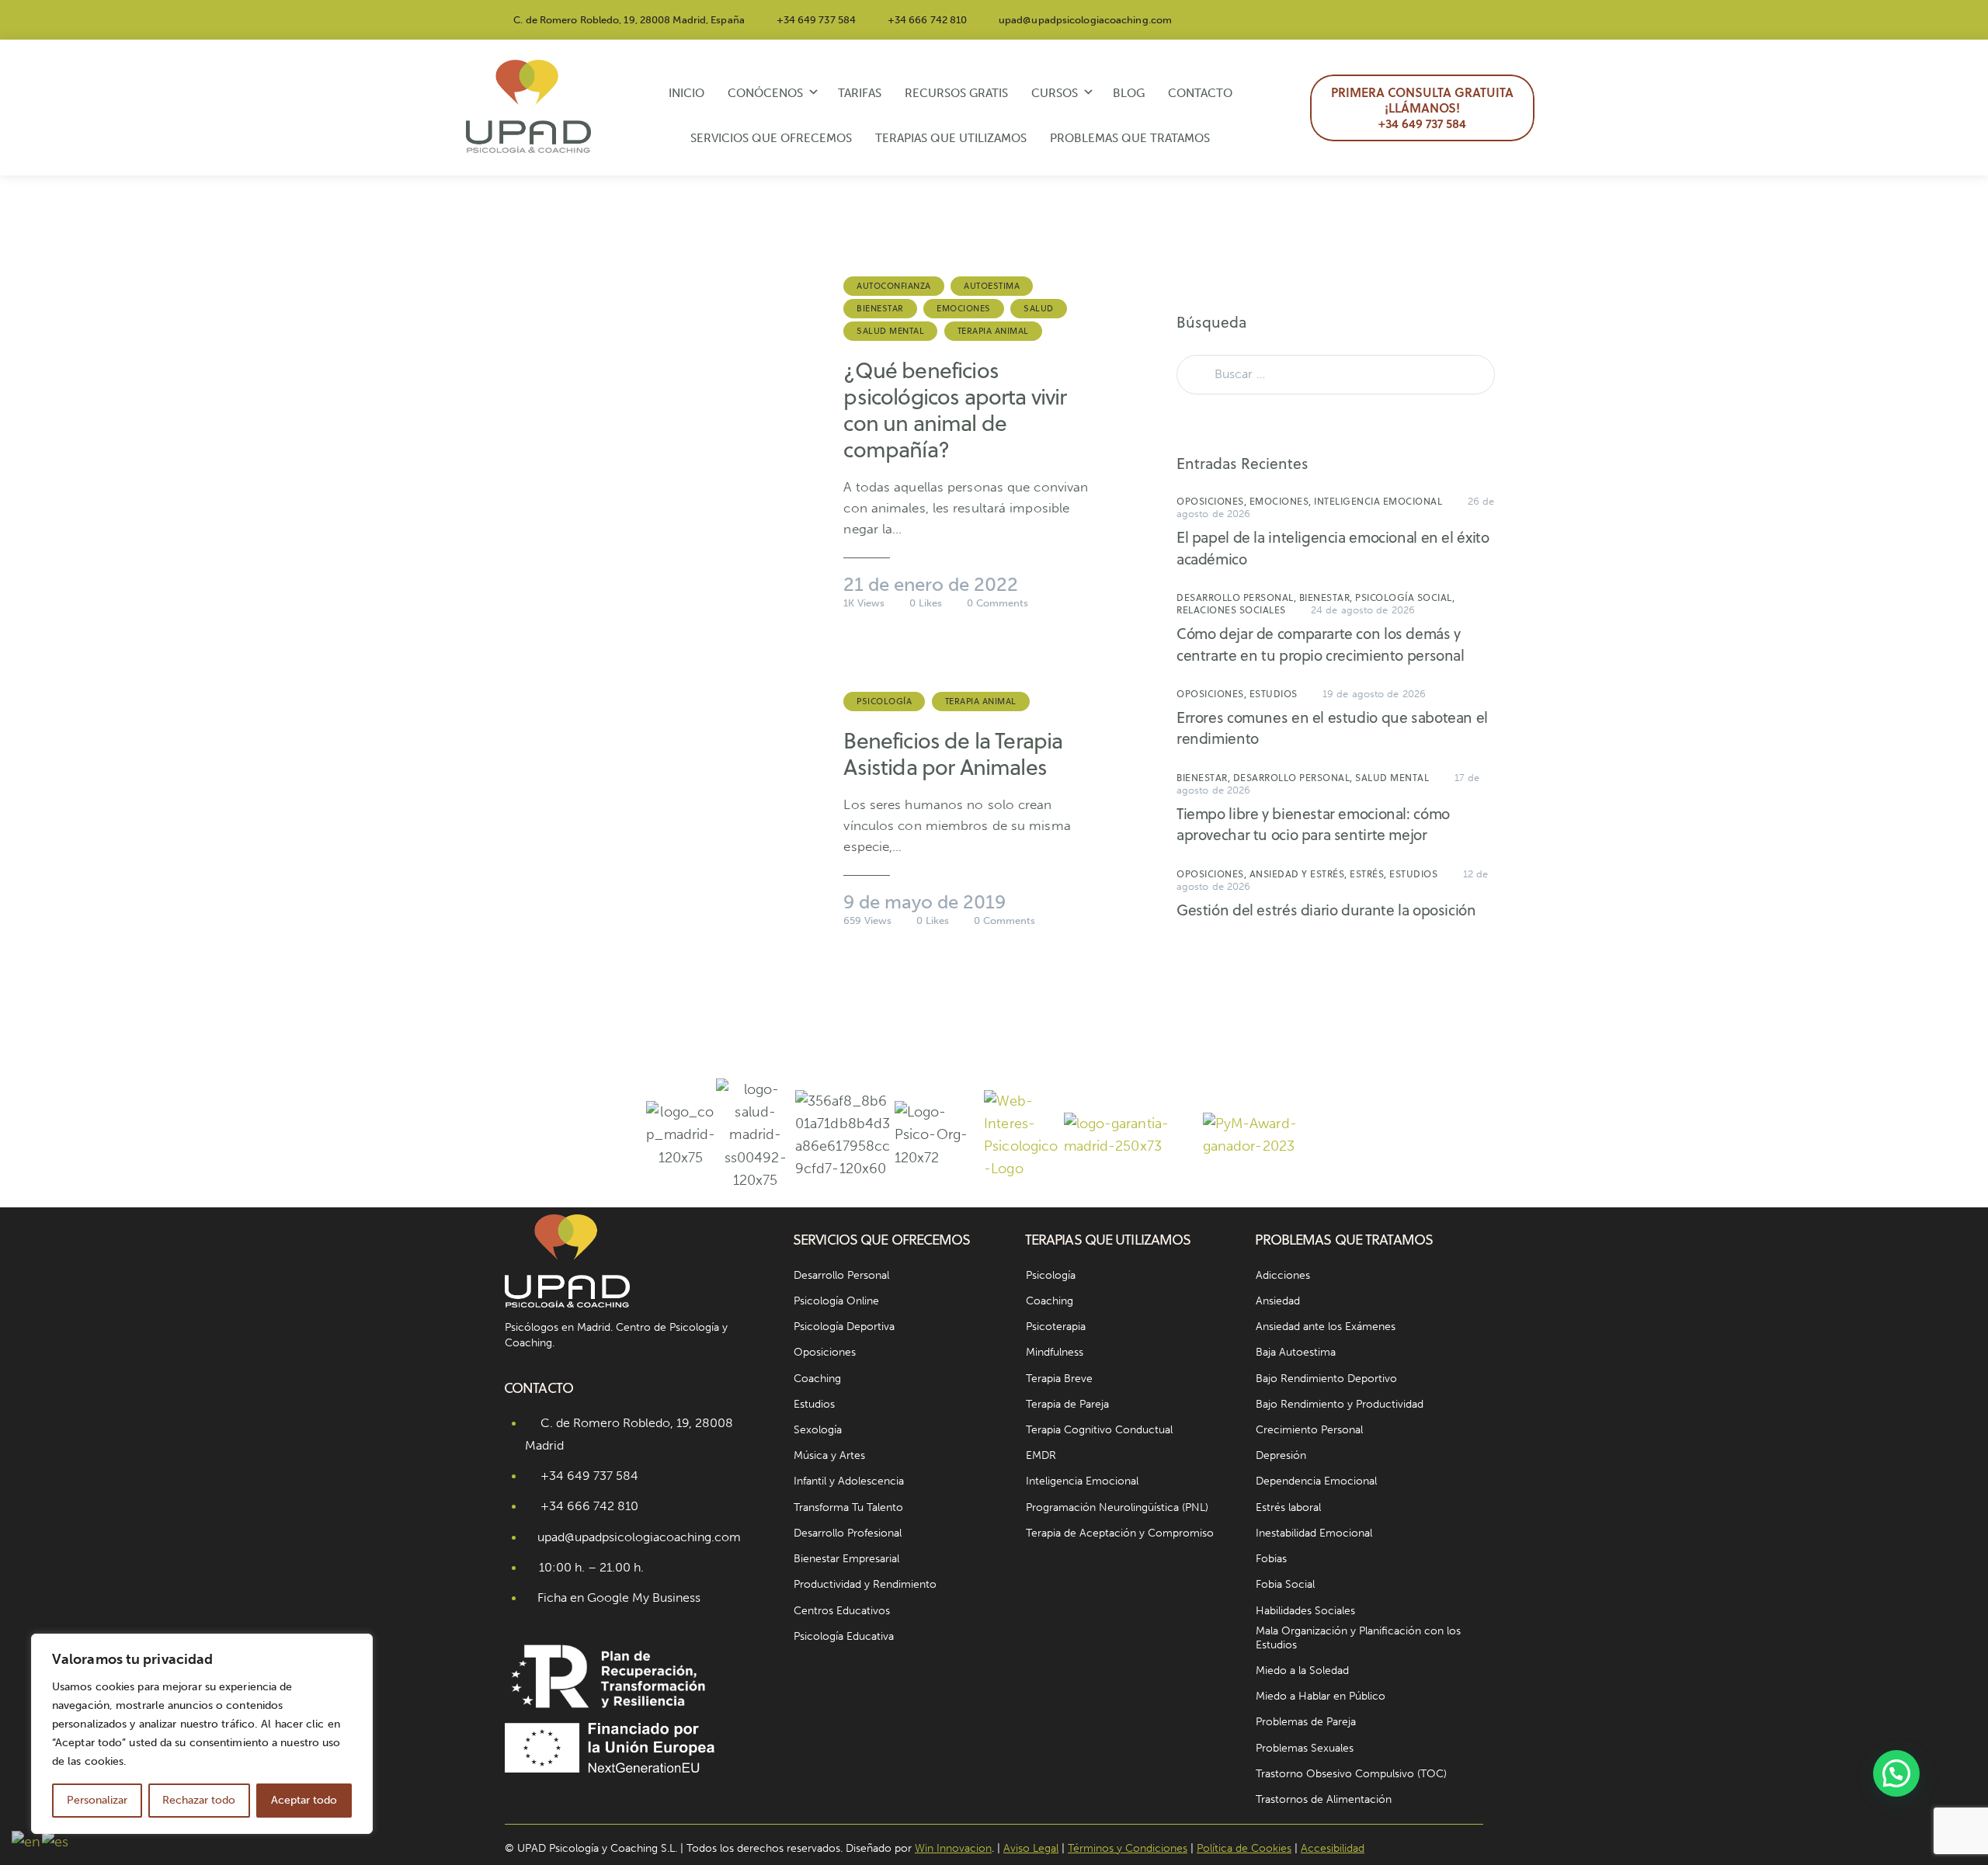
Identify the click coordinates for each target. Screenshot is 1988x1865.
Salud (1039, 308)
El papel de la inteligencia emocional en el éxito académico (1333, 548)
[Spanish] (56, 1841)
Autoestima (992, 286)
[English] (27, 1841)
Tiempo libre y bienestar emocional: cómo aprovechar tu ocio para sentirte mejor (1313, 824)
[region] (202, 1734)
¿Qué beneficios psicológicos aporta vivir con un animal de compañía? (955, 410)
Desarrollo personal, (1238, 597)
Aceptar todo (304, 1800)
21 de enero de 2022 (931, 584)
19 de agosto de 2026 (1374, 694)
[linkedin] (1476, 20)
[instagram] (1364, 20)
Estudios (1274, 694)
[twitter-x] (1439, 20)
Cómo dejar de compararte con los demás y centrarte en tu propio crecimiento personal (1321, 644)
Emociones (964, 308)
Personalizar (97, 1800)
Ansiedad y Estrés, (1300, 874)
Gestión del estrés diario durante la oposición (1326, 910)
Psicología (884, 701)
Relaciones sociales (1231, 610)
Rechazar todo (199, 1800)
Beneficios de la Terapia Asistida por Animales (953, 754)
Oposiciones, (1213, 501)
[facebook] (1402, 20)
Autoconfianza (894, 286)
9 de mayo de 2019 (924, 902)
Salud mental (890, 331)
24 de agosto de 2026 (1363, 610)
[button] (1896, 1773)
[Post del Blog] (659, 441)
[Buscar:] (1336, 373)
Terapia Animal (993, 331)
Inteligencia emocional (1378, 501)
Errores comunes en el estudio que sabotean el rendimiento (1332, 728)
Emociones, (1282, 501)
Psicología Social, (1405, 597)
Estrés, (1369, 874)
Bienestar (880, 308)
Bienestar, (1328, 597)
